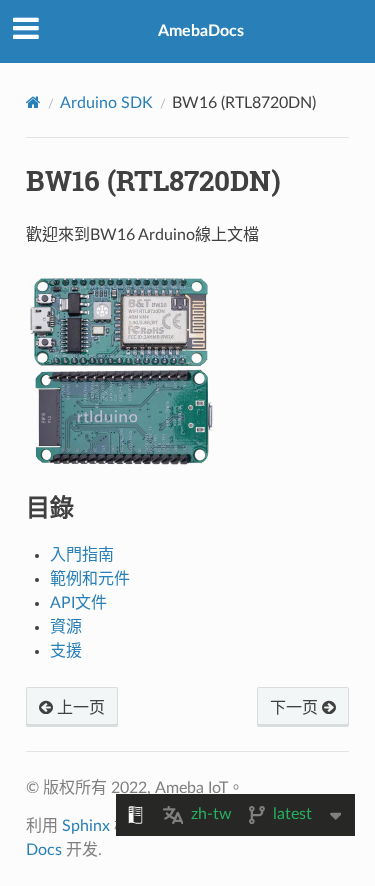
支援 (66, 651)
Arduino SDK (106, 103)
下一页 (296, 708)
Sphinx (86, 826)
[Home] (33, 102)
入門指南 (82, 555)
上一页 (79, 708)
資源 (66, 627)
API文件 (78, 603)
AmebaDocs (201, 31)
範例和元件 (90, 579)
